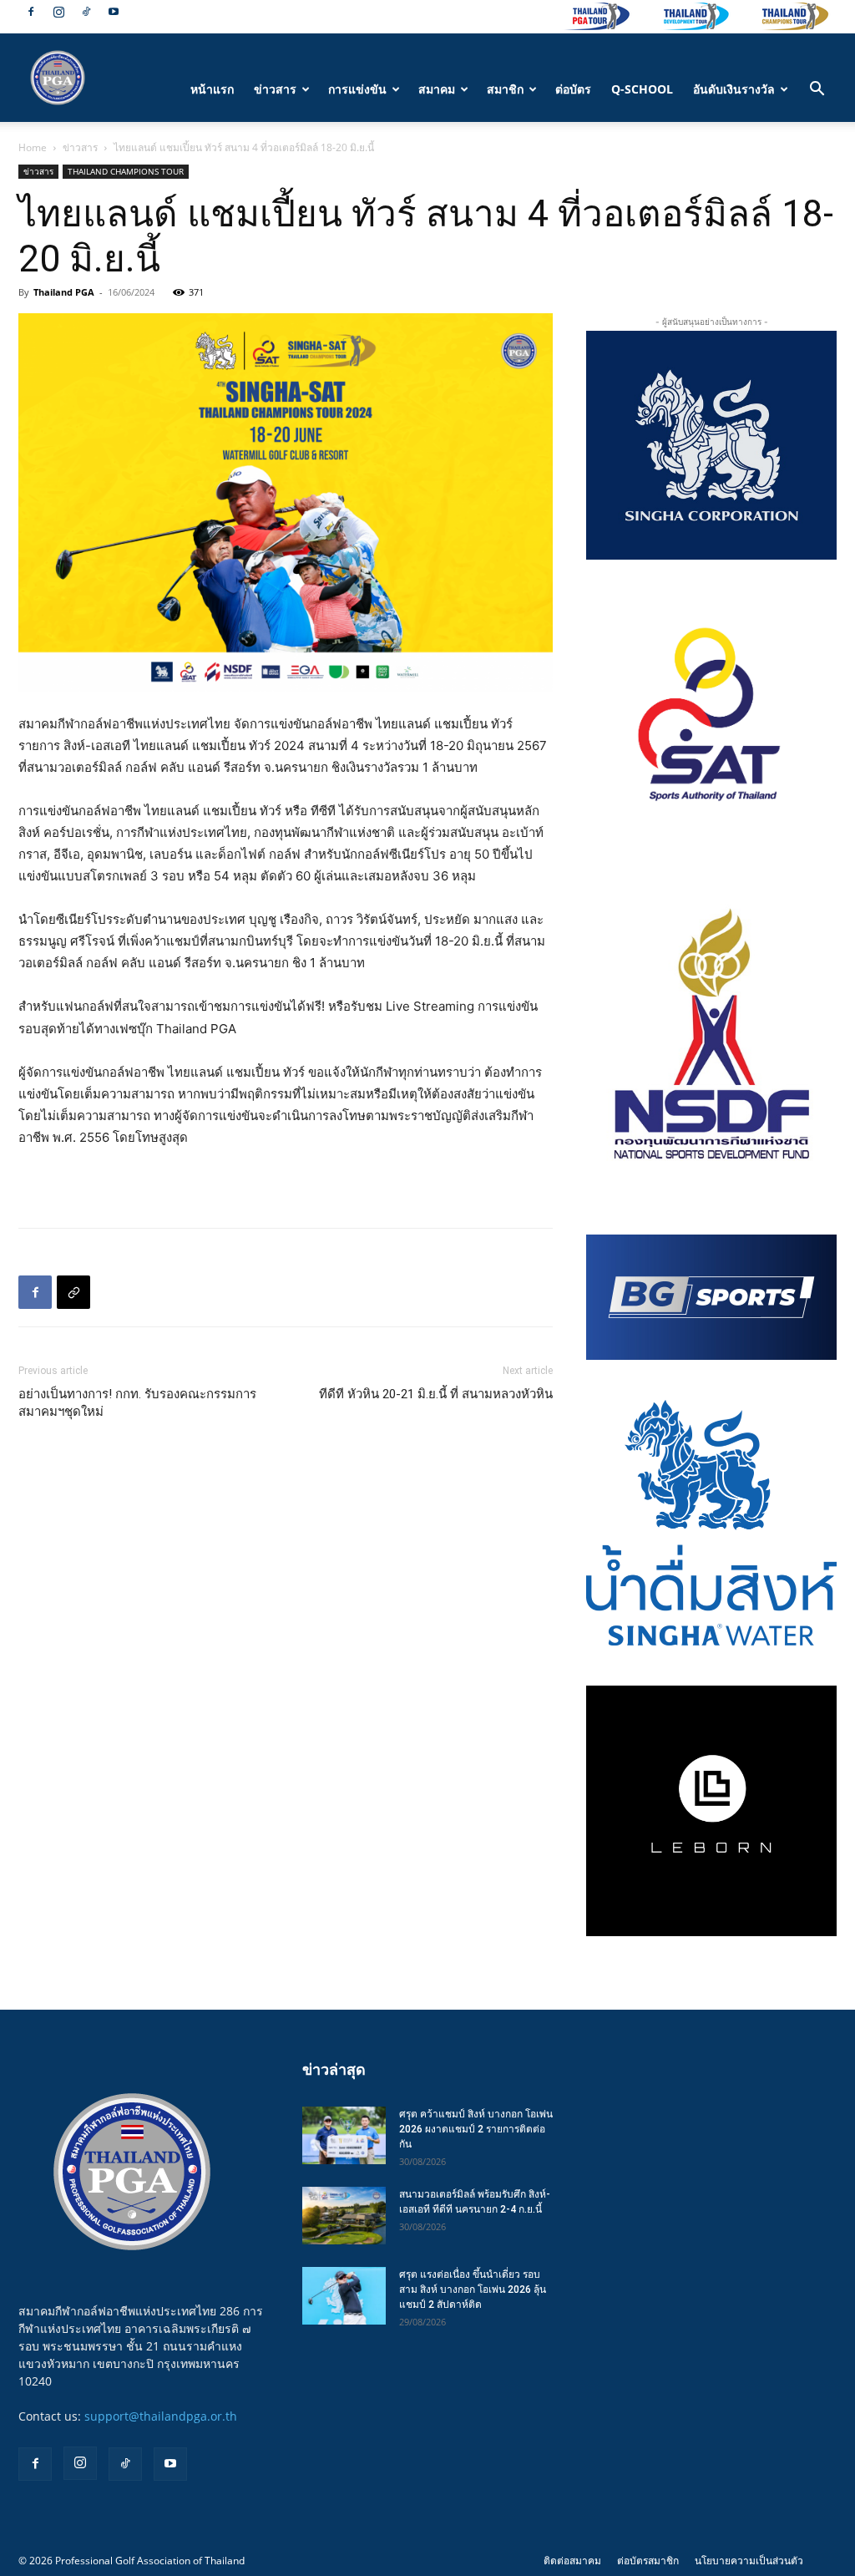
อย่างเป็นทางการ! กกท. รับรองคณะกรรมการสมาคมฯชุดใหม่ (137, 1403)
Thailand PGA (64, 292)
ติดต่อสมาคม (572, 2561)
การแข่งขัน (357, 89)
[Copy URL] (73, 1292)
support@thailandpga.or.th (161, 2416)
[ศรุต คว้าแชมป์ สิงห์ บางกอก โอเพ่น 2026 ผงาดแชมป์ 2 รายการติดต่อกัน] (344, 2135)
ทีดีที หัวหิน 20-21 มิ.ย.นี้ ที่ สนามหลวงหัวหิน (436, 1394)
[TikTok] (86, 12)
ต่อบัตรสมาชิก (648, 2561)
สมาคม (437, 89)
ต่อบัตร (573, 89)
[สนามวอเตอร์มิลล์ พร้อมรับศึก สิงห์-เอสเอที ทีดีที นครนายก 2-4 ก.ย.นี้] (344, 2216)
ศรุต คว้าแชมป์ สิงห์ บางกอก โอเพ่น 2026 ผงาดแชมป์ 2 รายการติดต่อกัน (476, 2129)
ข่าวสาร (275, 89)
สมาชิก (505, 89)
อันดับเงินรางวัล (734, 89)
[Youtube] (114, 12)
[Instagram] (58, 12)
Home (33, 147)
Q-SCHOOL (642, 89)
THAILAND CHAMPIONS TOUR (126, 171)
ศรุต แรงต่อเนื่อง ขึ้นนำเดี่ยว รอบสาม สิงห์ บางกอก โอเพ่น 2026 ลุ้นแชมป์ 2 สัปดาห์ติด (473, 2289)
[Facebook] (31, 12)
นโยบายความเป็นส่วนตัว (749, 2561)
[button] (817, 91)
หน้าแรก (212, 89)
